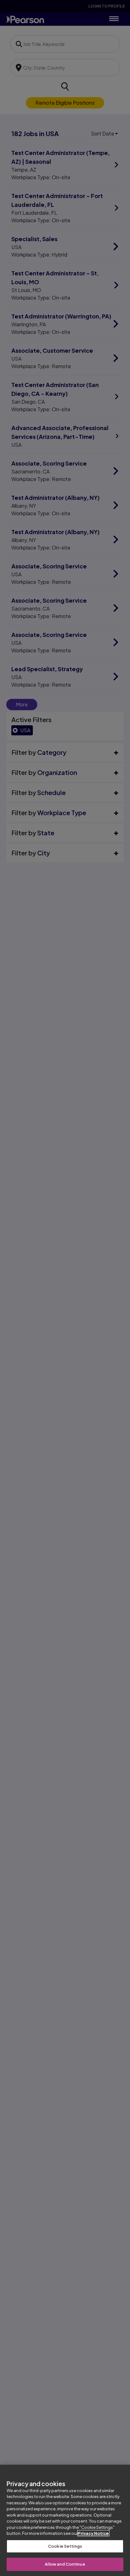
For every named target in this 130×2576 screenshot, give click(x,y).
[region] (65, 2520)
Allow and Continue (65, 2564)
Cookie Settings (65, 2546)
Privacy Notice (93, 2533)
